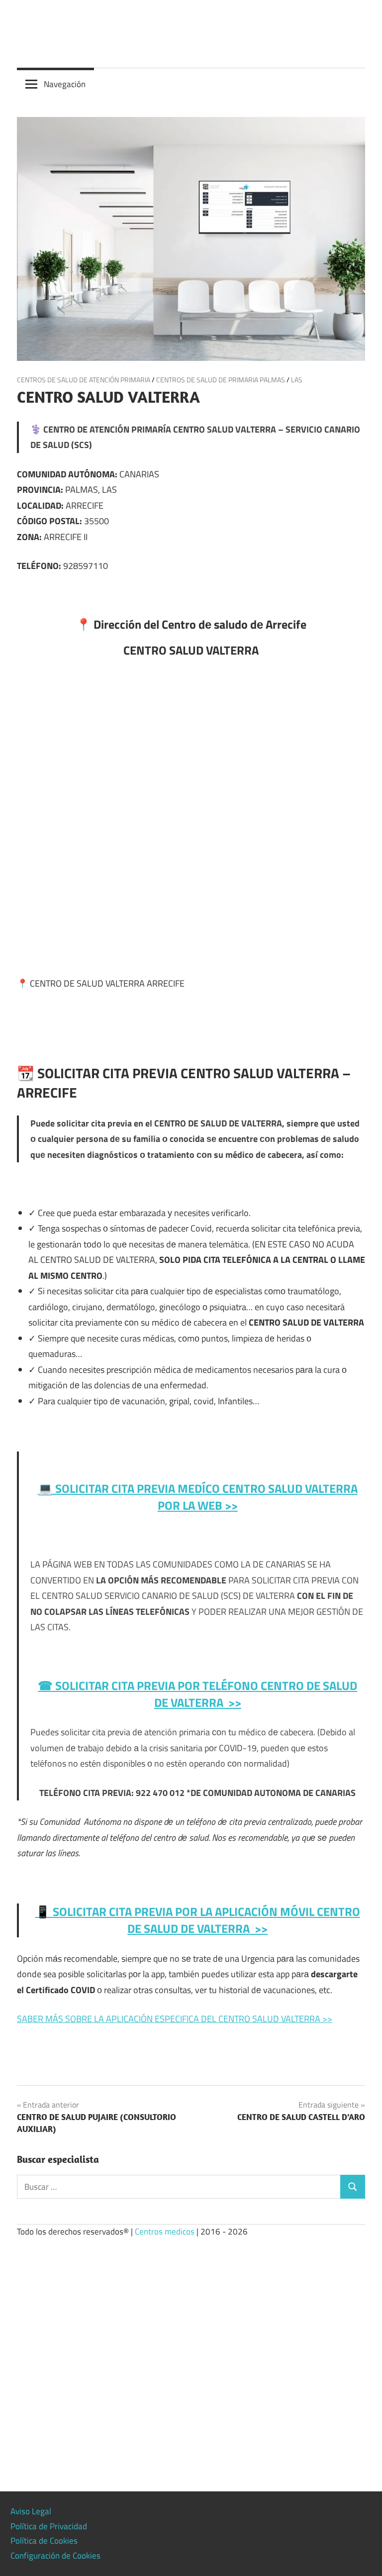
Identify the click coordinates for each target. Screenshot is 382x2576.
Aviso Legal (31, 2511)
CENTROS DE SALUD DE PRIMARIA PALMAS (221, 380)
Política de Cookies (44, 2541)
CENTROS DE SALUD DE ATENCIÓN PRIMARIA (84, 380)
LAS (297, 380)
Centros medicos (165, 2232)
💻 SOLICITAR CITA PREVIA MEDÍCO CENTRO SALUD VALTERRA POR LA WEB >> (198, 1497)
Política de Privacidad (49, 2526)
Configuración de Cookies (55, 2556)
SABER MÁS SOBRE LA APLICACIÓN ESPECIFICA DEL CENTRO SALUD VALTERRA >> (175, 2019)
